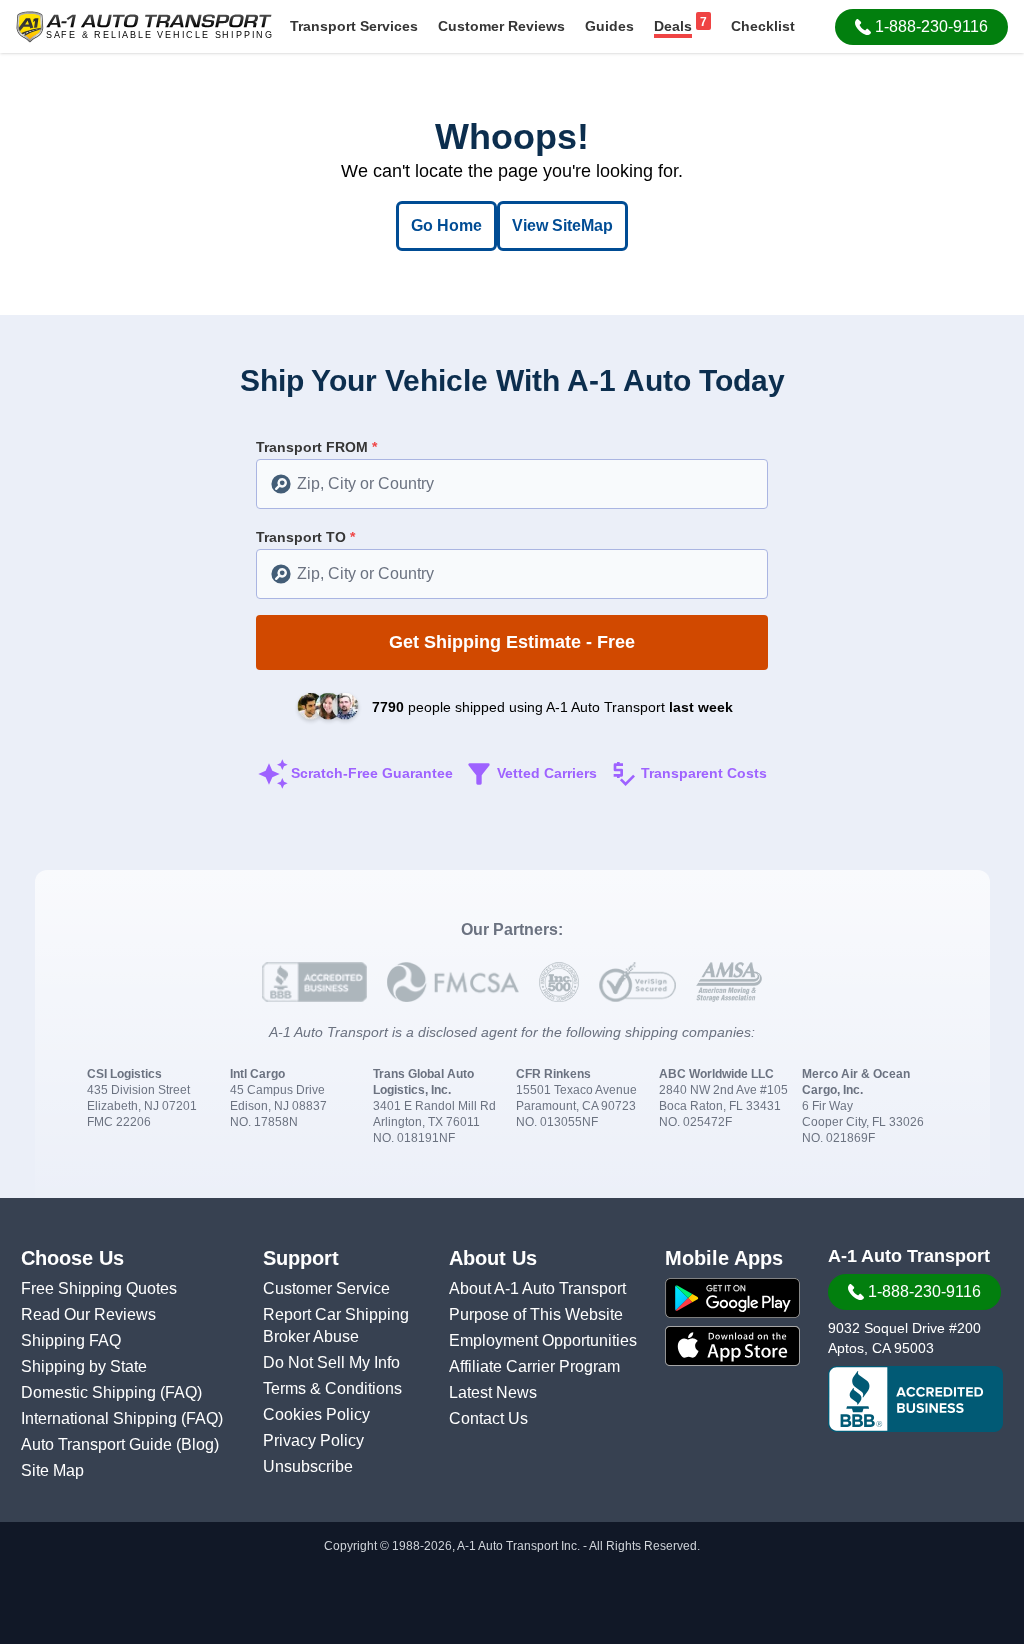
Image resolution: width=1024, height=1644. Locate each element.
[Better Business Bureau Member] (915, 1399)
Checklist (763, 26)
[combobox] (512, 484)
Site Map (52, 1470)
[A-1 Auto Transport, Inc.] (144, 25)
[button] (921, 27)
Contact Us (488, 1418)
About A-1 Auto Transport (537, 1288)
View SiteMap (562, 225)
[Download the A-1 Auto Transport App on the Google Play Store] (732, 1298)
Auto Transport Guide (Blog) (120, 1444)
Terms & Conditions (332, 1388)
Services (354, 26)
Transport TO (305, 537)
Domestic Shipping (90, 1392)
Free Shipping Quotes (99, 1288)
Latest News (493, 1392)
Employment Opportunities (543, 1340)
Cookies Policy (316, 1414)
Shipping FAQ (71, 1340)
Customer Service (326, 1288)
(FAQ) (181, 1392)
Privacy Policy (313, 1440)
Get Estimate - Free (512, 642)
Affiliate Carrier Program (534, 1366)
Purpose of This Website (536, 1314)
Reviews (501, 26)
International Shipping (101, 1418)
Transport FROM (316, 447)
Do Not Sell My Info (331, 1362)
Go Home (446, 225)
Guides (609, 26)
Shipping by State (84, 1366)
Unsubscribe (308, 1466)
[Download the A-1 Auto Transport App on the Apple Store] (732, 1346)
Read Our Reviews (88, 1314)
